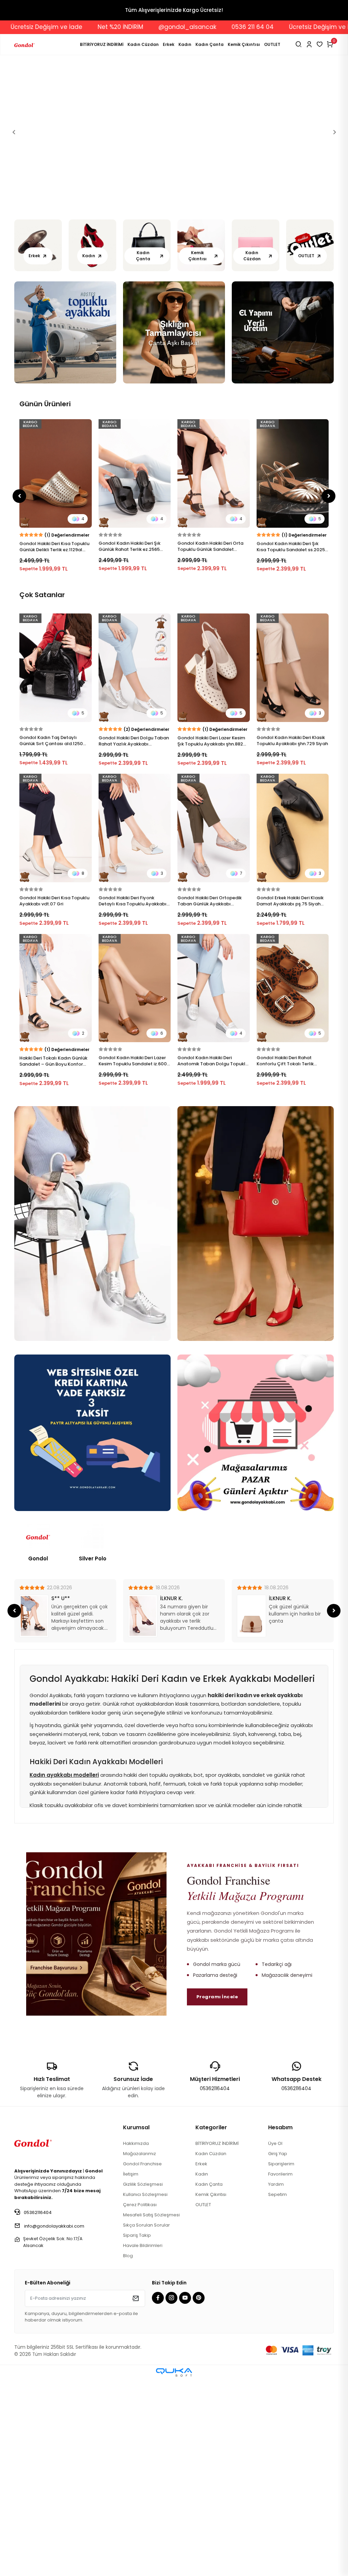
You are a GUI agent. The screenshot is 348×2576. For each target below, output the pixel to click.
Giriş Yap (278, 2350)
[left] (20, 692)
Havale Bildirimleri (143, 2441)
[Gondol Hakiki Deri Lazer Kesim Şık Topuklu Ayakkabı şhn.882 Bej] (214, 864)
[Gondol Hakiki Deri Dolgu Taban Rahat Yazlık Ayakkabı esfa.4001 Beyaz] (135, 864)
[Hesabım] (309, 44)
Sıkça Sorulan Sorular (146, 2421)
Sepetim (277, 2390)
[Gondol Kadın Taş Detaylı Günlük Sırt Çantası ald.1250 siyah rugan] (56, 864)
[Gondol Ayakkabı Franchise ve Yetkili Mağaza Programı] (96, 2130)
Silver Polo (93, 1754)
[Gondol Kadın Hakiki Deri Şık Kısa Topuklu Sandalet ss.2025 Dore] (135, 669)
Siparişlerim (281, 2360)
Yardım (276, 2380)
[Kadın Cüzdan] (256, 442)
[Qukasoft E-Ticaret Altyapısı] (174, 2568)
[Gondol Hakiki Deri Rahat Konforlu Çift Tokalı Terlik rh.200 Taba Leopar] (293, 1184)
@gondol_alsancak (266, 27)
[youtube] (186, 2494)
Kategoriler (211, 2323)
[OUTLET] (310, 442)
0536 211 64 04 (53, 27)
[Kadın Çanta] (147, 442)
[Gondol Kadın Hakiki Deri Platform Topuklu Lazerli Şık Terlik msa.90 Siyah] (293, 669)
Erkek (169, 44)
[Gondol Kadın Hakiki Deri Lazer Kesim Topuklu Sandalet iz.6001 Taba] (135, 1184)
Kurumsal (136, 2323)
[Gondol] (38, 1733)
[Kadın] (92, 442)
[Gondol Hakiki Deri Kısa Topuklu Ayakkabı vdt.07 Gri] (56, 1024)
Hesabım (280, 2323)
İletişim (131, 2370)
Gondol (38, 1754)
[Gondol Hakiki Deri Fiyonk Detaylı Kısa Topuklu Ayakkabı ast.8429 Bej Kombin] (135, 1024)
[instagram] (172, 2494)
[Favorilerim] (320, 44)
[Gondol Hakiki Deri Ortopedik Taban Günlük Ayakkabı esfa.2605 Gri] (214, 1024)
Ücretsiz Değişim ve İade (125, 27)
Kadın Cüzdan (143, 44)
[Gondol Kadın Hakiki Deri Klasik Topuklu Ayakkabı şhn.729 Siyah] (293, 864)
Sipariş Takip (137, 2431)
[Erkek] (38, 442)
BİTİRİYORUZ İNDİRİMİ (102, 44)
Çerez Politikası (140, 2401)
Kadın (185, 44)
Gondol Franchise (142, 2360)
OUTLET (272, 44)
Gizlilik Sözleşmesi (143, 2380)
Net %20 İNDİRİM (199, 27)
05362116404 (215, 2284)
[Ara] (299, 44)
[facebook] (159, 2494)
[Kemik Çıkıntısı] (201, 442)
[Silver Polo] (92, 1733)
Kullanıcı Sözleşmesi (145, 2390)
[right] (329, 692)
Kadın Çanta (210, 44)
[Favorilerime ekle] (86, 625)
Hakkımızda (136, 2339)
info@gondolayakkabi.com (54, 2422)
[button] (14, 230)
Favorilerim (280, 2370)
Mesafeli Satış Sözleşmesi (151, 2411)
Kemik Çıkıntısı (244, 44)
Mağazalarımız (140, 2350)
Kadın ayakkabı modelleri (64, 1971)
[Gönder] (135, 2494)
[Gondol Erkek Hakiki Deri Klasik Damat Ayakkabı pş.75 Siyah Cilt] (293, 1024)
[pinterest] (199, 2494)
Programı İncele (217, 2193)
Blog (128, 2452)
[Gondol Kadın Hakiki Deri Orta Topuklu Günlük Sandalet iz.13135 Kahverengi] (56, 669)
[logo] (33, 2338)
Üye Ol (275, 2339)
